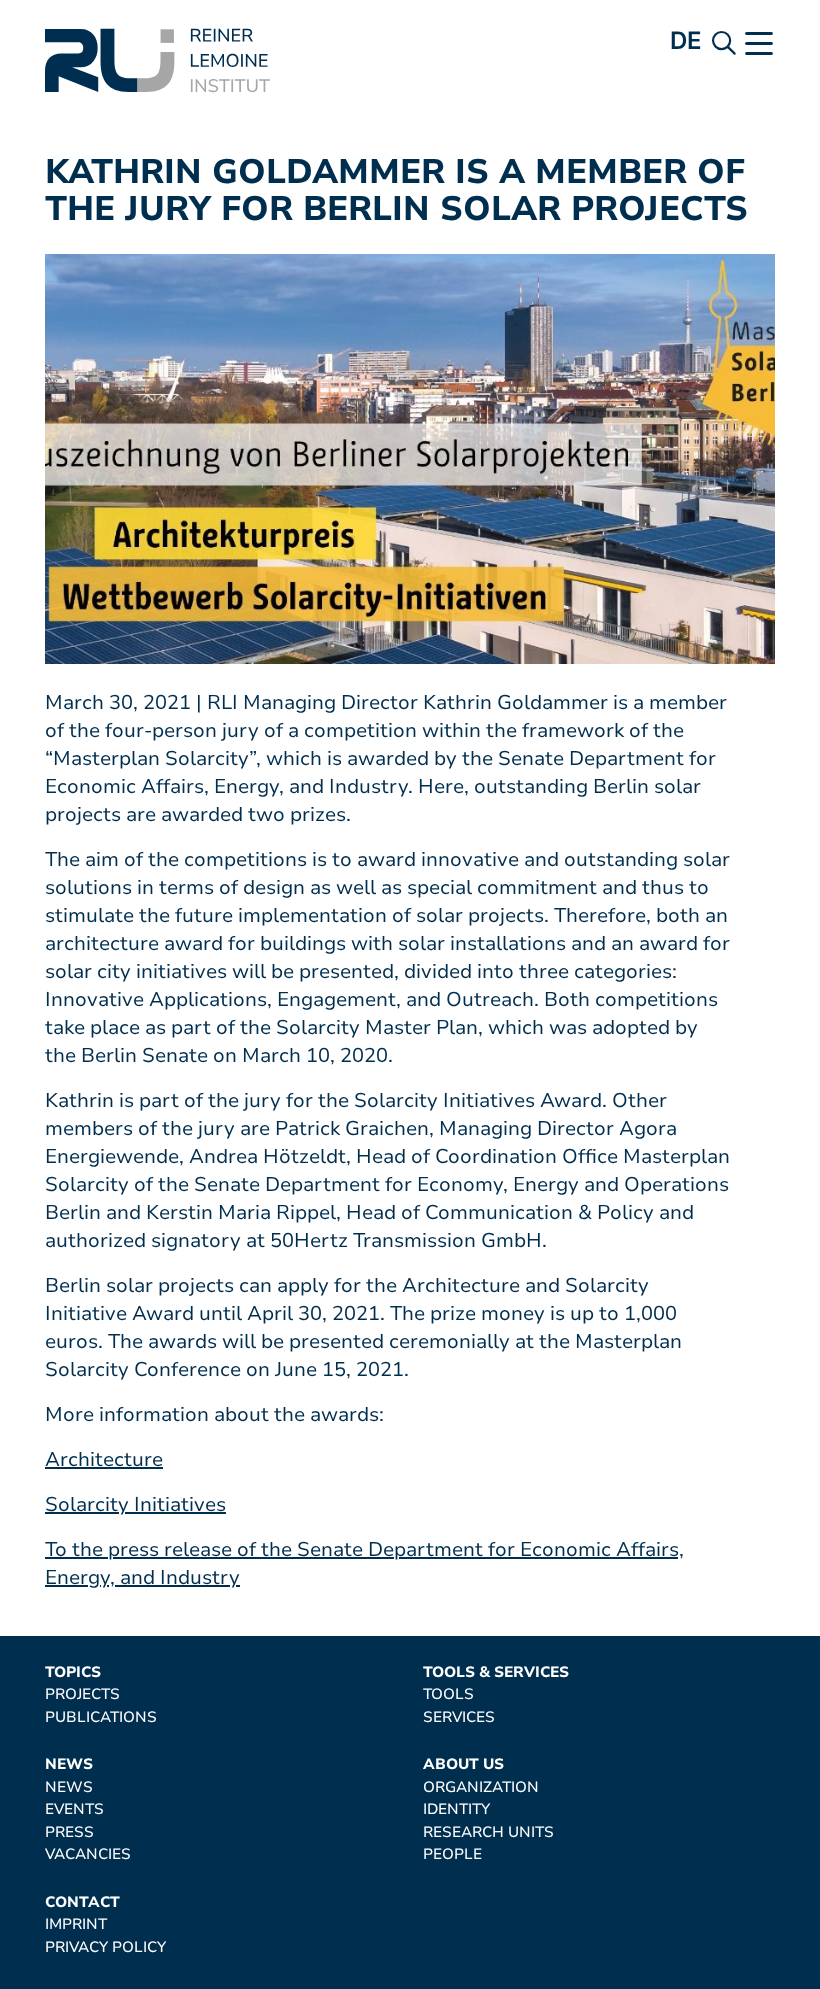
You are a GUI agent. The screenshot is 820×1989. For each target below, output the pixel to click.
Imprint (76, 1924)
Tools (448, 1694)
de (686, 40)
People (452, 1854)
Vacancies (88, 1854)
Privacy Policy (105, 1947)
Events (74, 1809)
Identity (456, 1809)
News (69, 1764)
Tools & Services (496, 1672)
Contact (82, 1902)
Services (459, 1717)
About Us (463, 1764)
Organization (481, 1787)
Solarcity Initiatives (135, 1504)
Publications (101, 1717)
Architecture (104, 1459)
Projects (82, 1694)
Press (69, 1832)
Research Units (488, 1832)
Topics (73, 1672)
